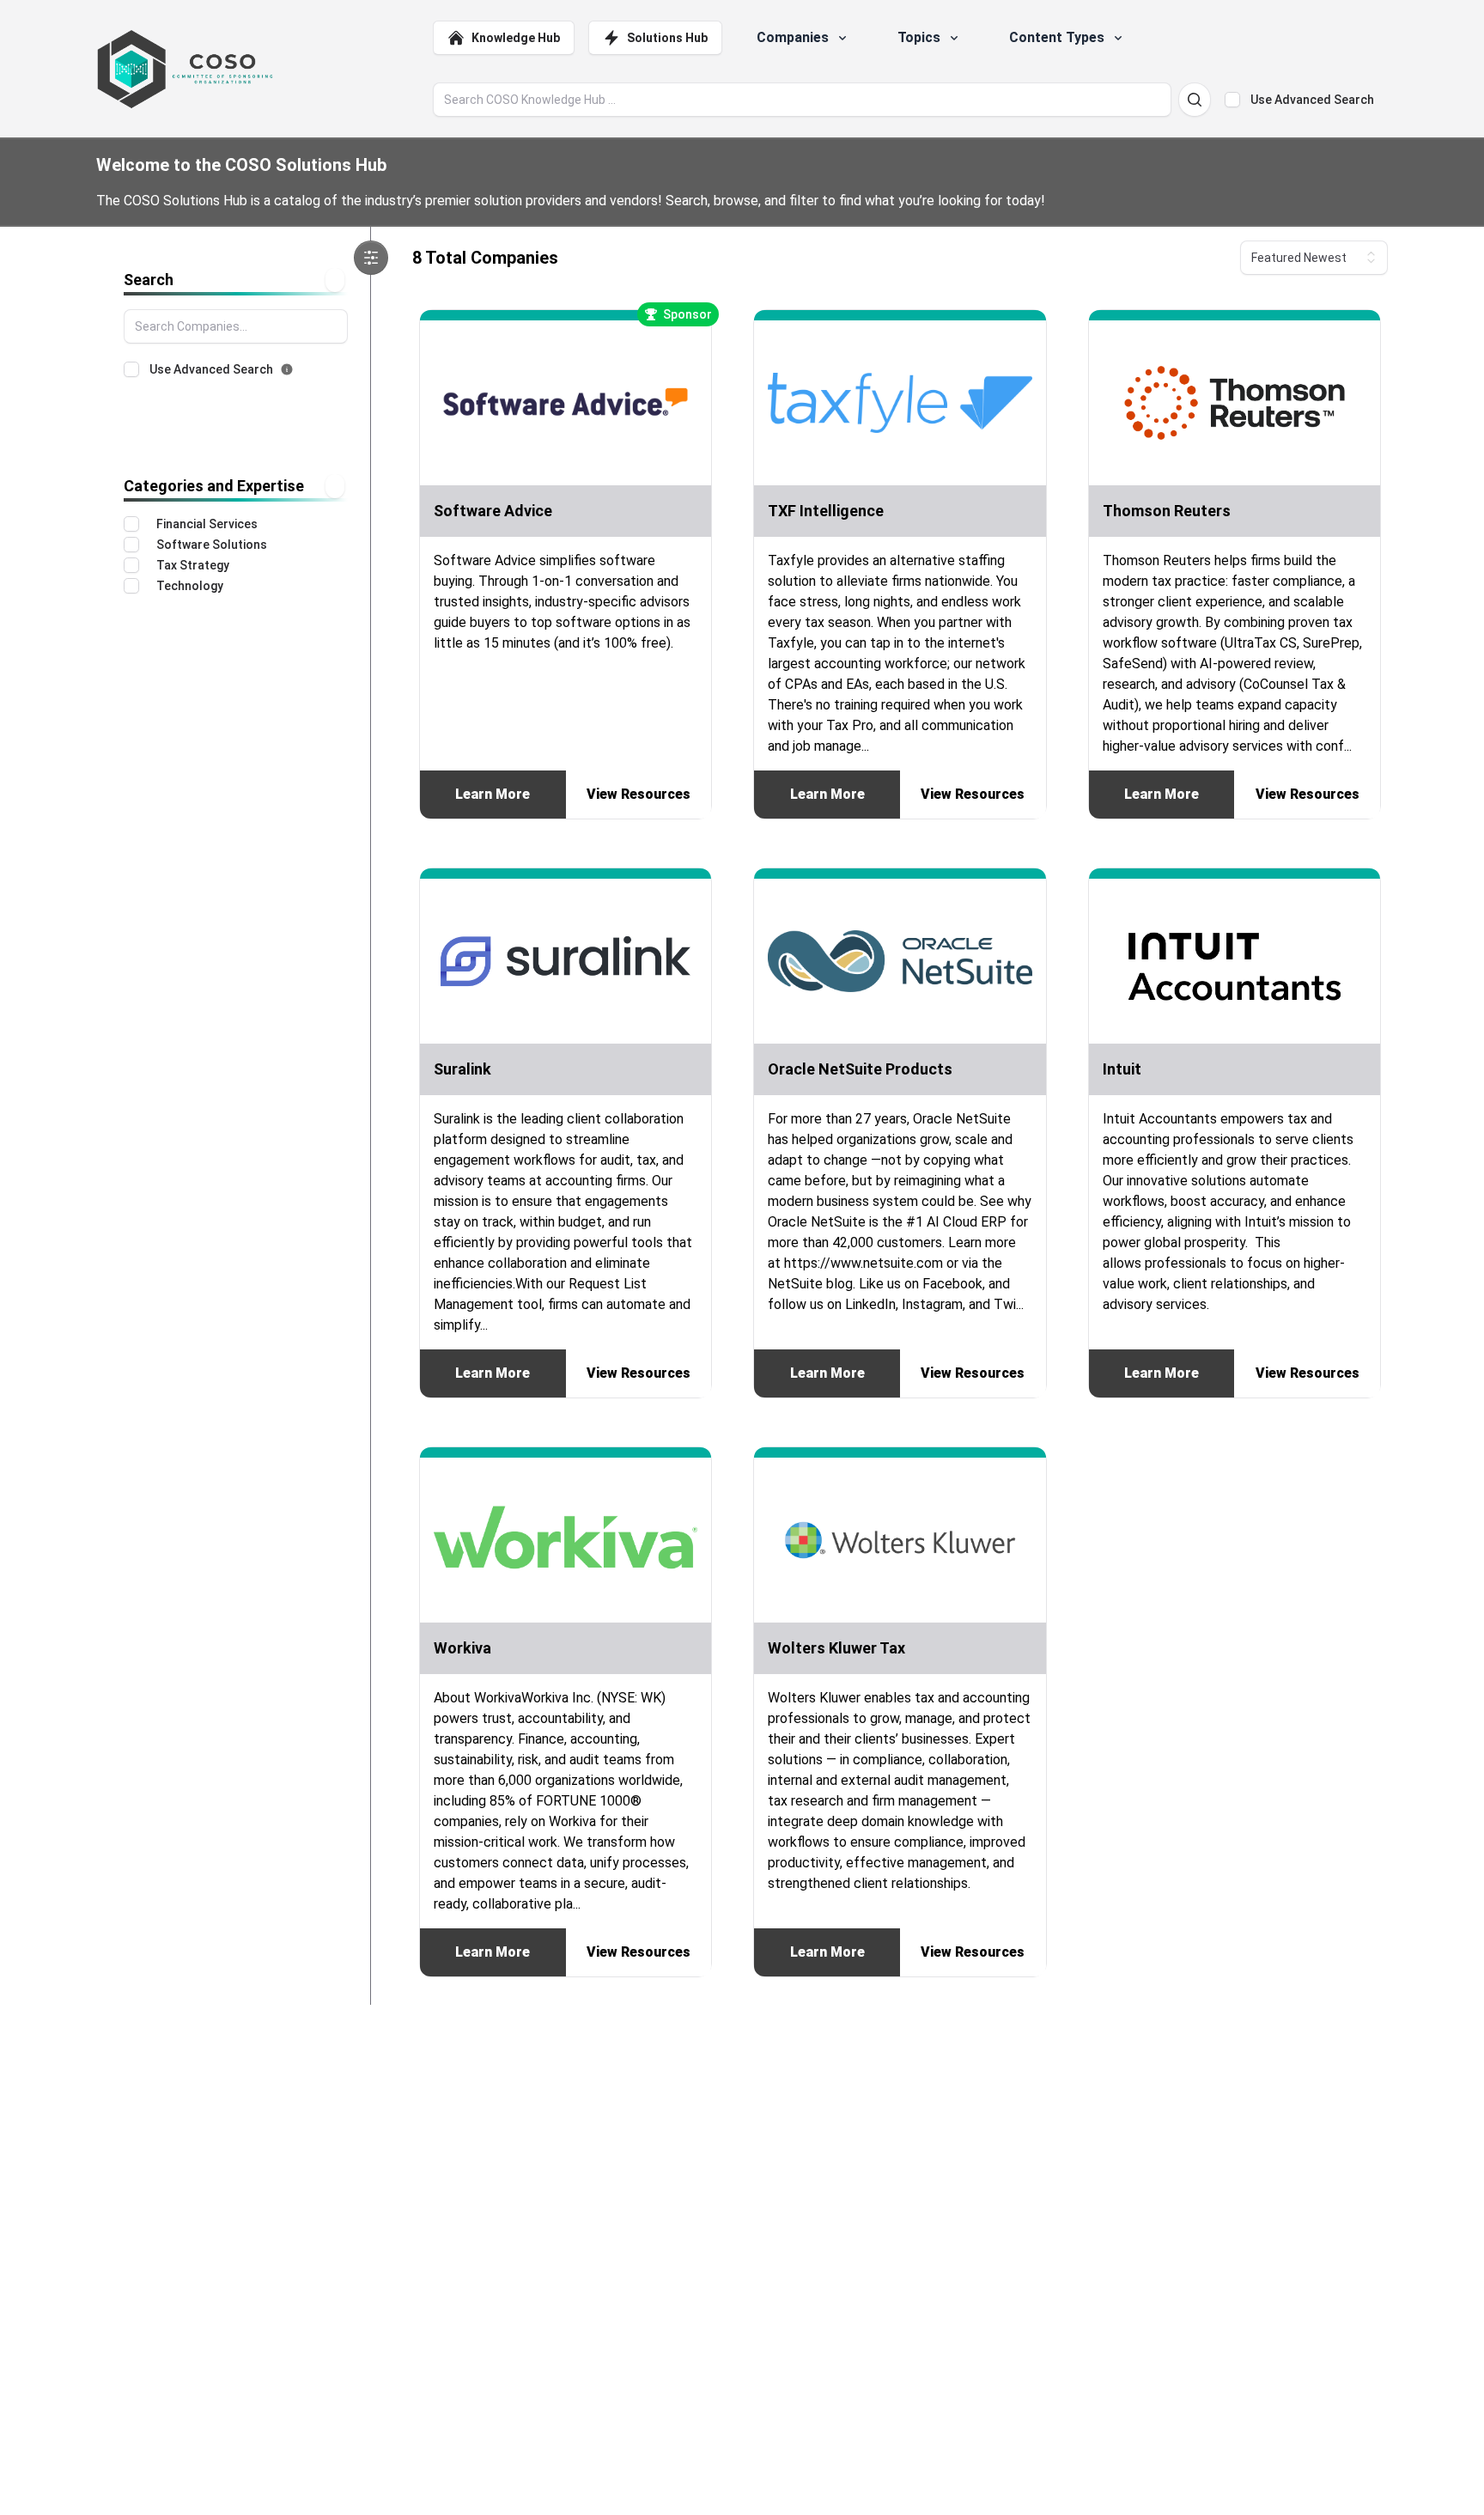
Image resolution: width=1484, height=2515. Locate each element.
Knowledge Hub (516, 38)
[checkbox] (1232, 100)
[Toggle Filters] (371, 258)
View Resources (639, 794)
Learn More (493, 794)
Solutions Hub (667, 38)
